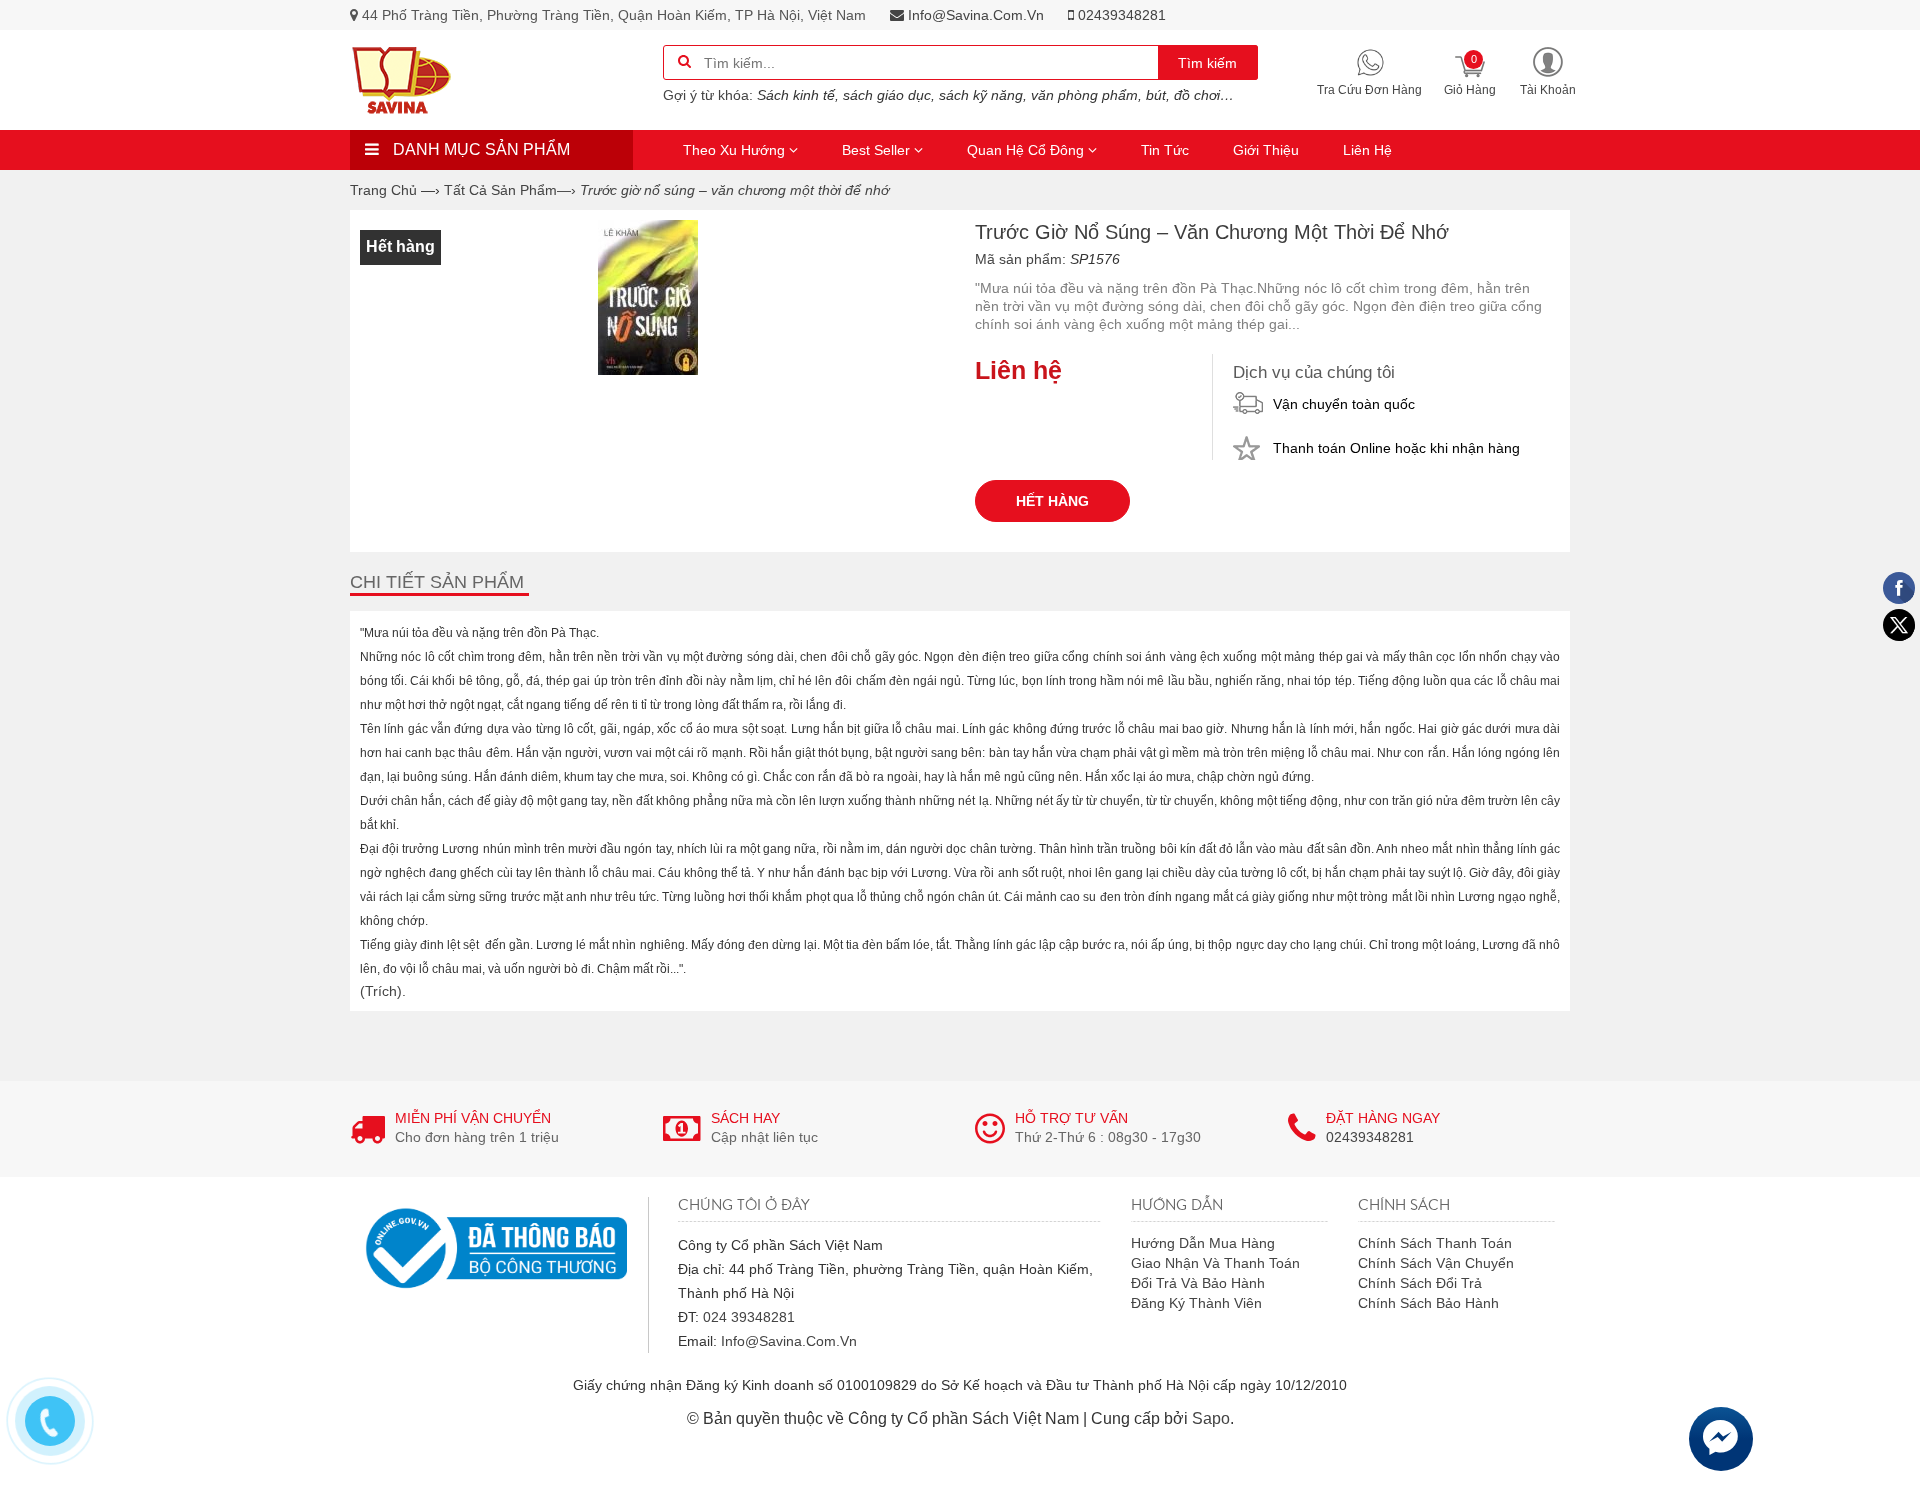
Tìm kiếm (1207, 63)
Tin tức (1165, 150)
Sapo (1211, 1418)
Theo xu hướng (736, 150)
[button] (1548, 70)
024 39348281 (749, 1317)
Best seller (878, 150)
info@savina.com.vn (974, 15)
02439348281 (1120, 15)
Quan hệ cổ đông (1027, 150)
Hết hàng (1052, 501)
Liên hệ (1367, 150)
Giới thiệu (1266, 150)
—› (510, 190)
